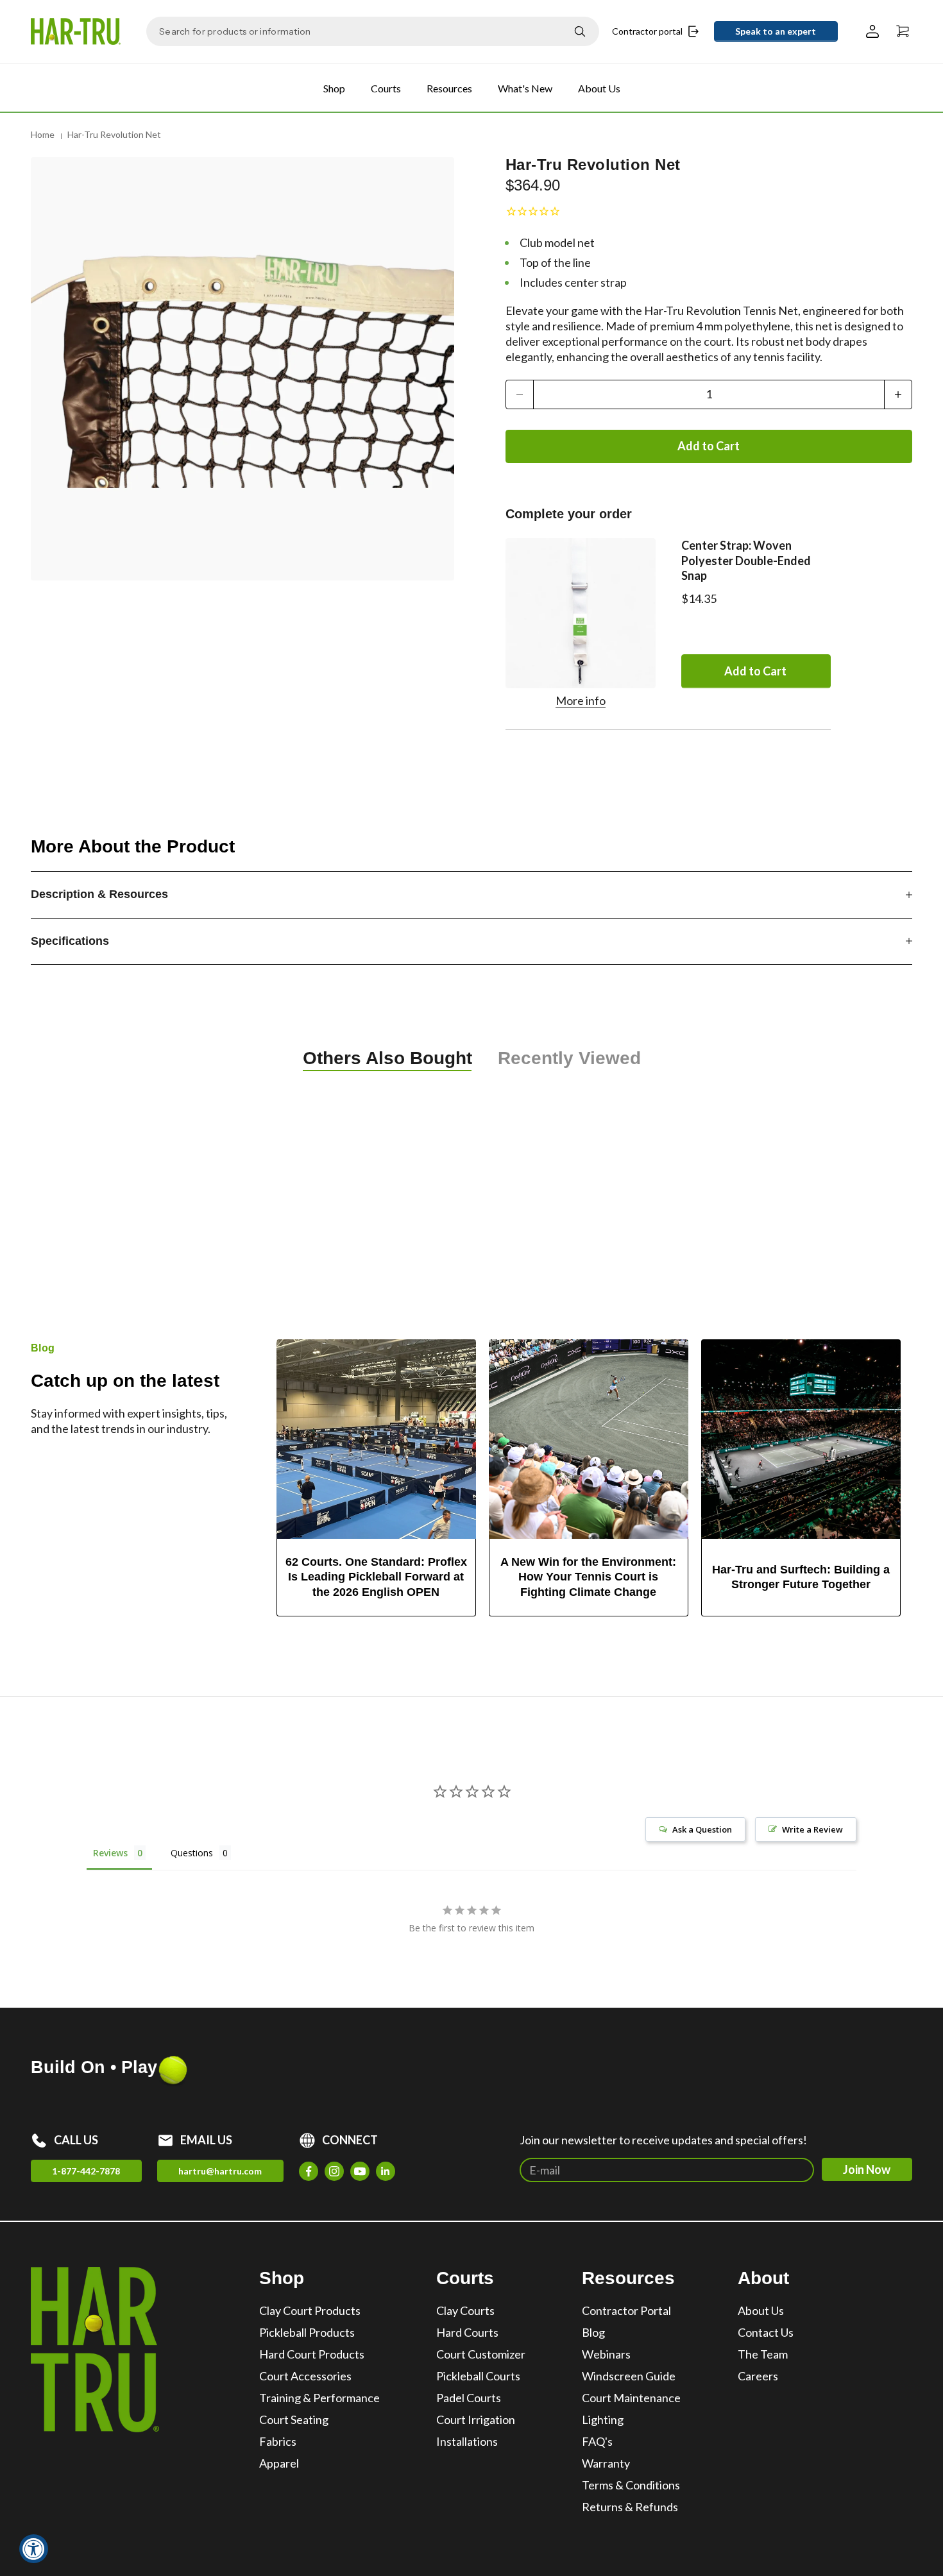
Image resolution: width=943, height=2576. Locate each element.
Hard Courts (467, 2332)
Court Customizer (481, 2354)
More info (581, 700)
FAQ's (597, 2441)
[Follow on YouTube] (360, 2171)
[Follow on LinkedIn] (386, 2171)
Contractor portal (647, 31)
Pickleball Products (307, 2332)
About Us (599, 88)
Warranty (606, 2463)
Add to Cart (709, 446)
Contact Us (766, 2332)
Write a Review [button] (812, 1829)
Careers (758, 2376)
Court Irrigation (476, 2419)
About (763, 2278)
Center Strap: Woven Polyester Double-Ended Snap (746, 560)
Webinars (606, 2354)
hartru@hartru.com (220, 2171)
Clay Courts (465, 2310)
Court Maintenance (631, 2398)
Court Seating (294, 2419)
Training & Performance (319, 2398)
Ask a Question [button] (702, 1829)
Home (43, 134)
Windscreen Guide (629, 2376)
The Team (763, 2354)
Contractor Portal (626, 2310)
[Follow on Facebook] (309, 2171)
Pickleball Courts (478, 2376)
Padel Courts (469, 2398)
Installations (467, 2441)
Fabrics (278, 2441)
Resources (449, 88)
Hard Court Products (312, 2354)
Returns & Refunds (630, 2507)
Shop (334, 88)
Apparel (279, 2463)
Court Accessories (305, 2376)
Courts (386, 88)
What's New (525, 88)
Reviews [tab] (110, 1853)
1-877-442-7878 (86, 2171)
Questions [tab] (192, 1853)
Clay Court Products (310, 2310)
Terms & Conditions (631, 2485)
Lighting (603, 2419)
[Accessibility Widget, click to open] (34, 2549)
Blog (593, 2332)
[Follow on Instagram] (334, 2171)
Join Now (867, 2169)
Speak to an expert (776, 31)
